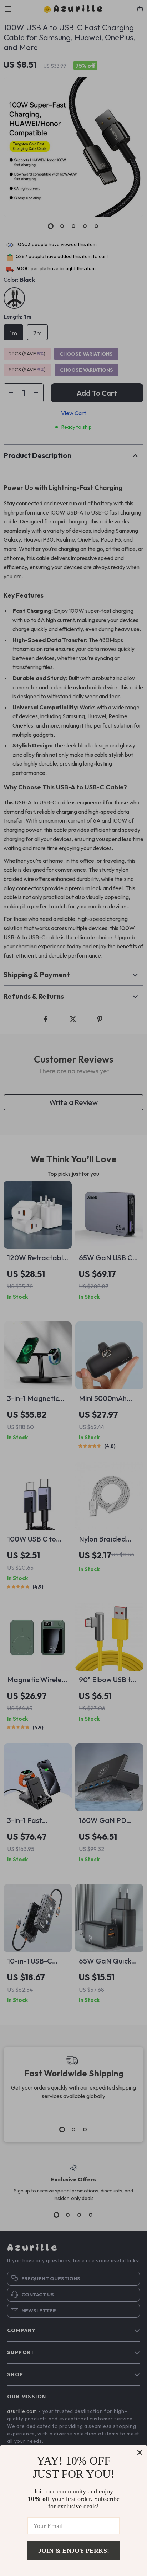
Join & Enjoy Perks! (74, 2551)
